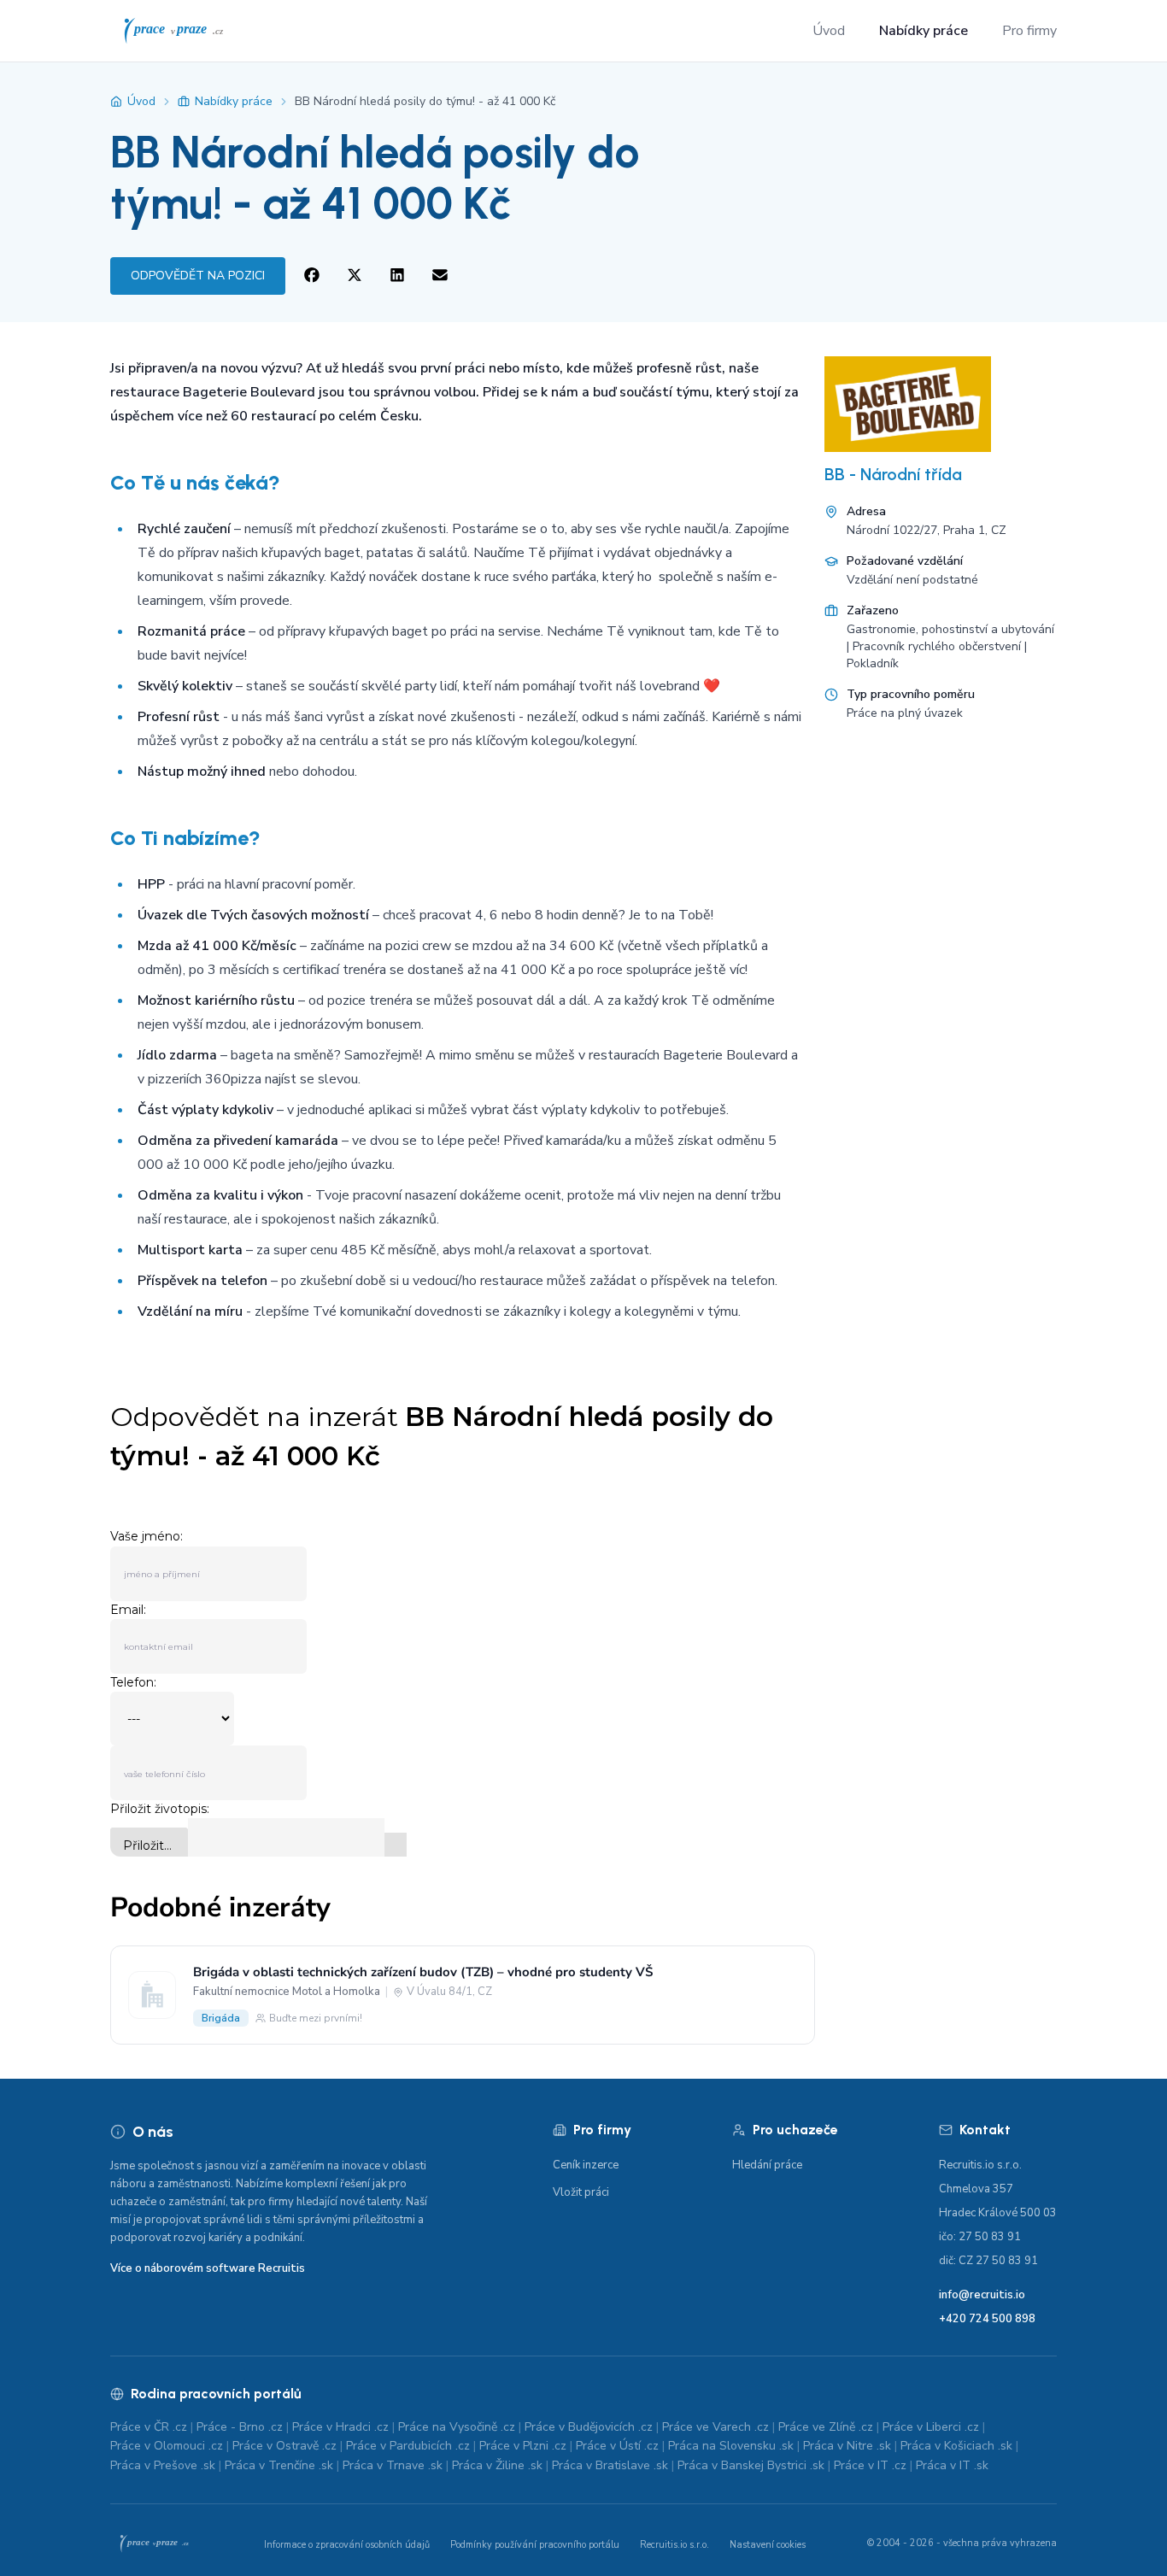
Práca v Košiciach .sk (956, 2446)
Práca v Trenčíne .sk (279, 2465)
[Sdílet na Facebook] (312, 276)
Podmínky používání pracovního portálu (535, 2545)
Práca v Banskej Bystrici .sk (751, 2465)
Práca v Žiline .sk (497, 2465)
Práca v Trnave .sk (393, 2465)
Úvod (829, 31)
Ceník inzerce (586, 2165)
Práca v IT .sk (952, 2465)
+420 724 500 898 (987, 2319)
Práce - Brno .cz (240, 2427)
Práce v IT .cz (870, 2465)
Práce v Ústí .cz (617, 2446)
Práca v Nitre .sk (847, 2446)
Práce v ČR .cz (149, 2427)
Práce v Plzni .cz (523, 2446)
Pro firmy (1029, 31)
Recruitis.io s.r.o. (674, 2545)
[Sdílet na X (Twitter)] (355, 276)
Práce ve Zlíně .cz (826, 2427)
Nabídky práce (924, 31)
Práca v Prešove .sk (163, 2465)
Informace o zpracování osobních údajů (347, 2545)
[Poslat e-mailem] (440, 276)
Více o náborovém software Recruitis (208, 2268)
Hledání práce (767, 2165)
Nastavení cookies (768, 2545)
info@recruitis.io (982, 2295)
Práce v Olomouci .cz (167, 2446)
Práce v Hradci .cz (340, 2427)
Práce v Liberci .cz (931, 2427)
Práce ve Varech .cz (715, 2427)
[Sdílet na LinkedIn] (397, 276)
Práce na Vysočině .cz (457, 2427)
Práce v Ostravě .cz (284, 2446)
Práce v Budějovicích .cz (589, 2427)
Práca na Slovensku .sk (731, 2446)
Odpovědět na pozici (198, 276)
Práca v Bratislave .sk (610, 2465)
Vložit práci (581, 2192)
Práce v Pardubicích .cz (408, 2446)
